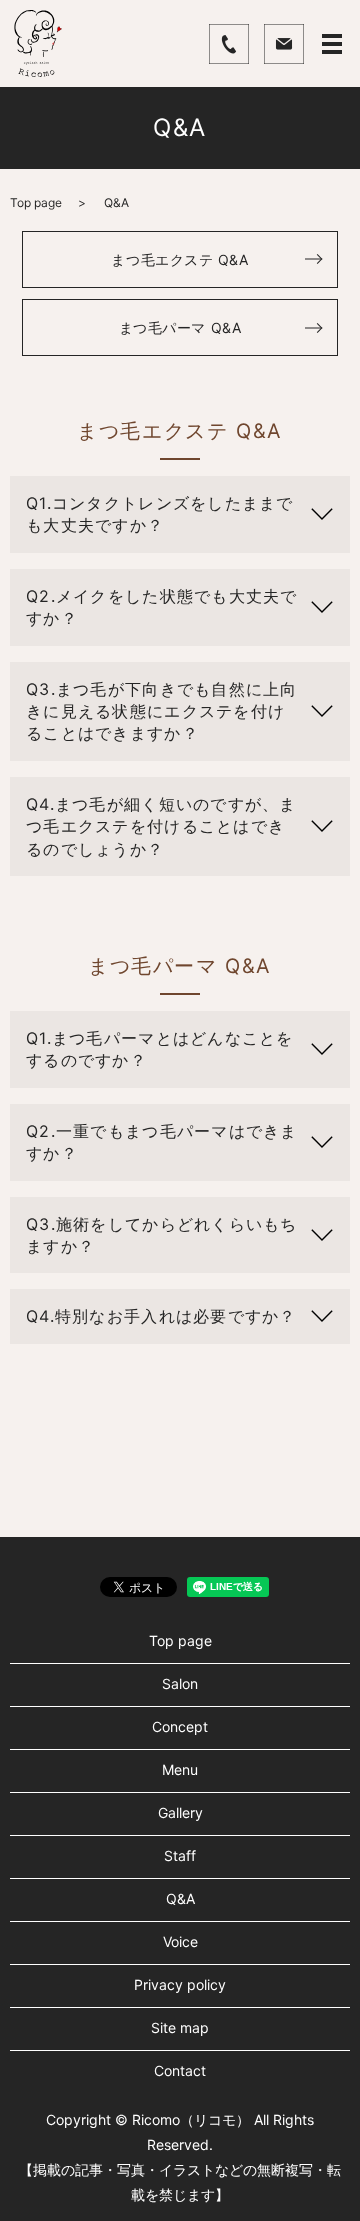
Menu (180, 1769)
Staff (180, 1855)
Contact (180, 2070)
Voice (180, 1941)
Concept (180, 1726)
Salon (180, 1683)
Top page (36, 202)
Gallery (180, 1812)
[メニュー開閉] (332, 44)
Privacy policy (180, 1984)
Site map (180, 2027)
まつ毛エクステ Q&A (179, 259)
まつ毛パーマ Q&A (180, 327)
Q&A (180, 1898)
